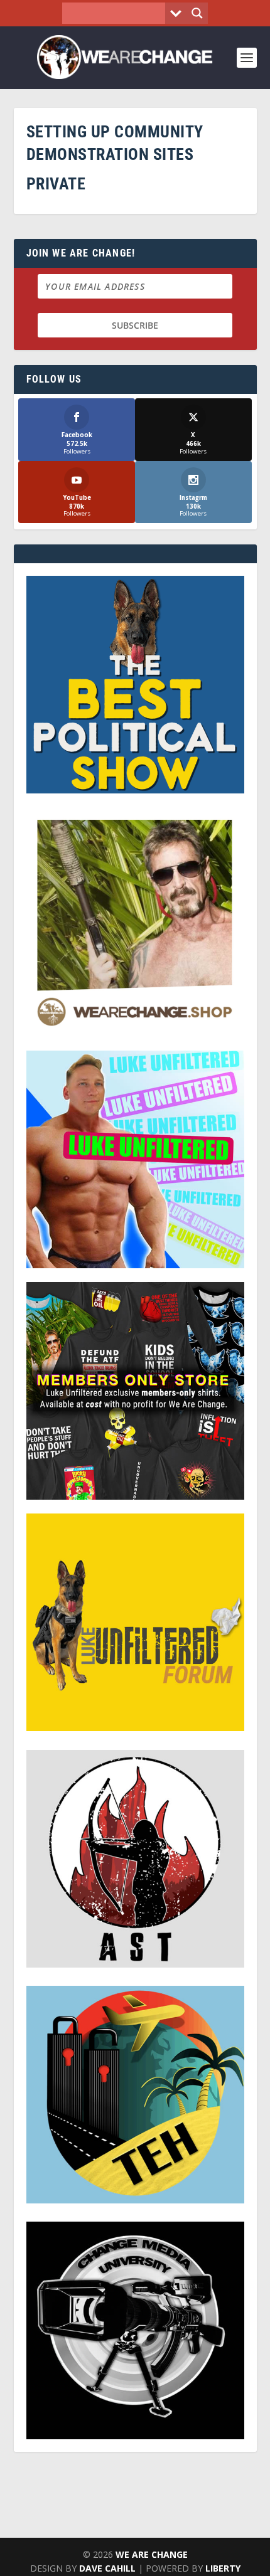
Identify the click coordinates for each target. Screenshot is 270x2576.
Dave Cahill (107, 2568)
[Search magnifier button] (197, 13)
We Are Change (152, 2554)
